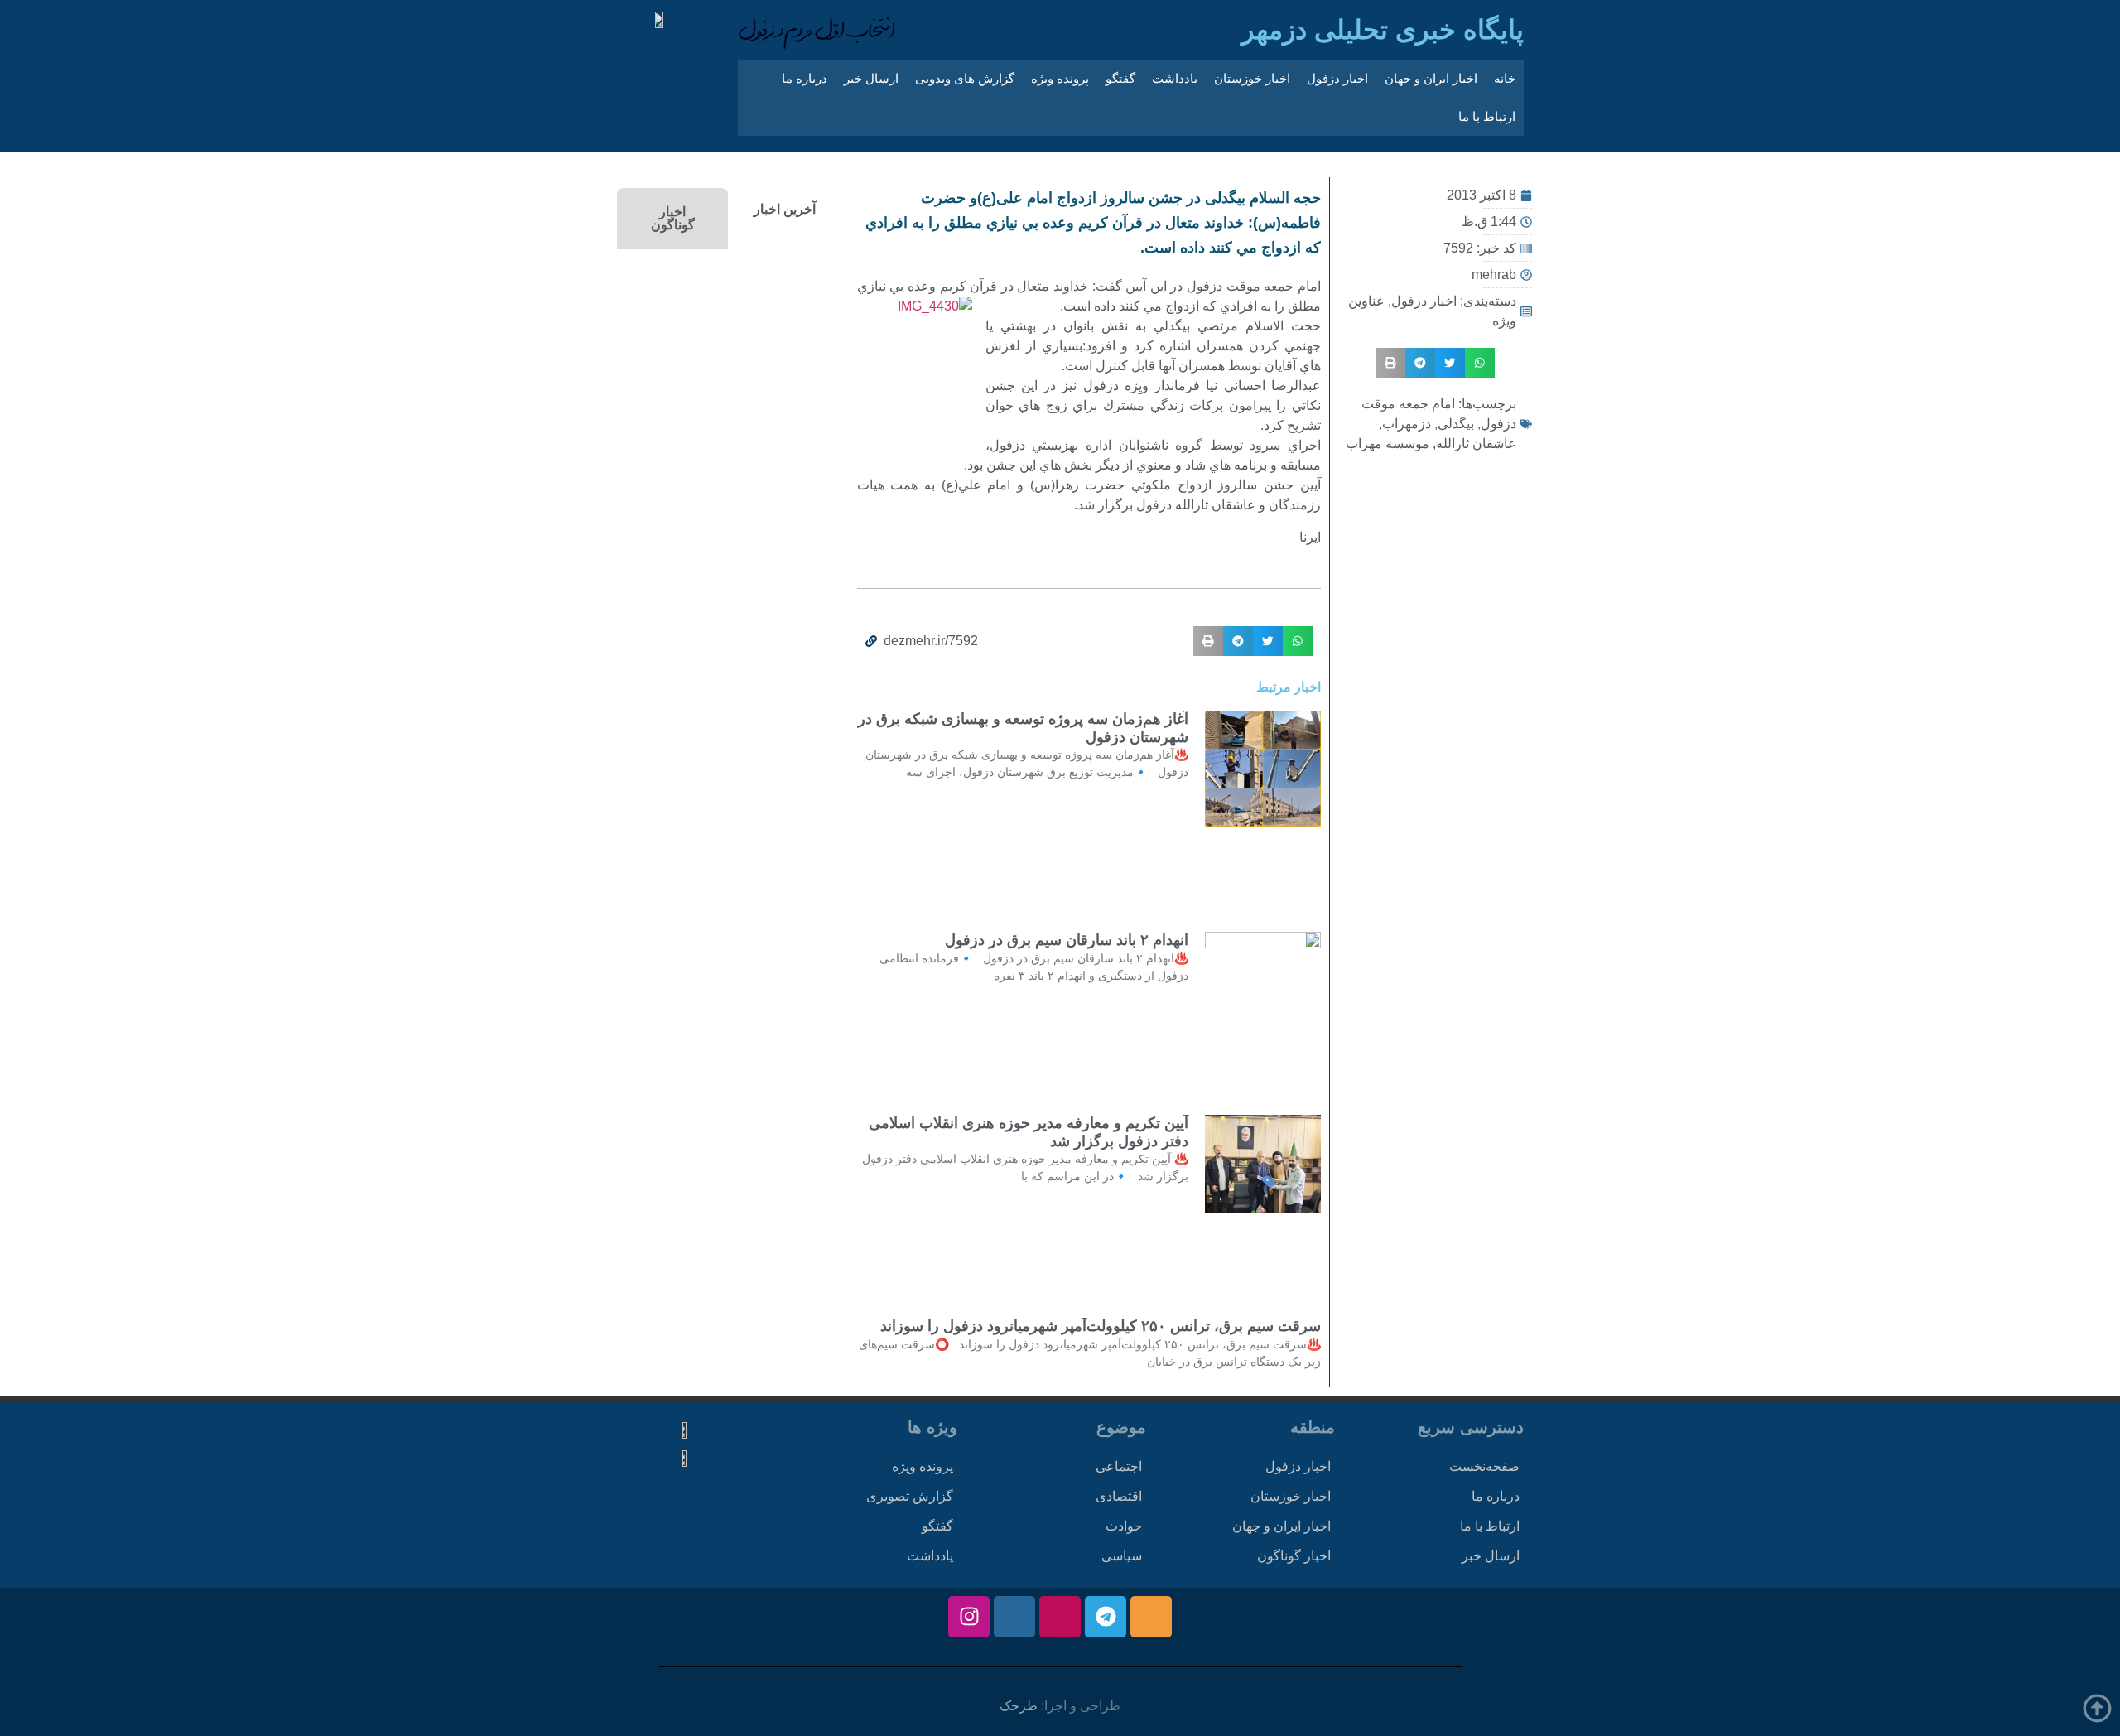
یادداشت (1175, 78)
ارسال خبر (871, 78)
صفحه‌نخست (1484, 1466)
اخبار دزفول (1337, 78)
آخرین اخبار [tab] (785, 209)
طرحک (1019, 1706)
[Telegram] (1106, 1617)
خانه (1505, 78)
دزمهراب (1407, 424)
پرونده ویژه (1060, 78)
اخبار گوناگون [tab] (673, 218)
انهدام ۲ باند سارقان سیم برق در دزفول (1067, 940)
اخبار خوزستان (1252, 78)
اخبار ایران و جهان (1431, 78)
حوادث (1124, 1526)
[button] (1480, 363)
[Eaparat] (1060, 1617)
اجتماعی (1119, 1466)
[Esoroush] (1014, 1617)
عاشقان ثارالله (1476, 444)
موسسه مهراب (1388, 444)
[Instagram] (969, 1617)
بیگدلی (1456, 424)
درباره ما (805, 78)
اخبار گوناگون (1294, 1556)
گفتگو (1120, 78)
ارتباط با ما (1487, 116)
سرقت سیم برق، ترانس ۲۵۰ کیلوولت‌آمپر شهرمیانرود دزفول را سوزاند (1101, 1326)
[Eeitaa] (1151, 1617)
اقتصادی (1119, 1496)
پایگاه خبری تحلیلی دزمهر (1383, 30)
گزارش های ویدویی (965, 78)
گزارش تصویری (910, 1496)
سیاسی (1122, 1556)
